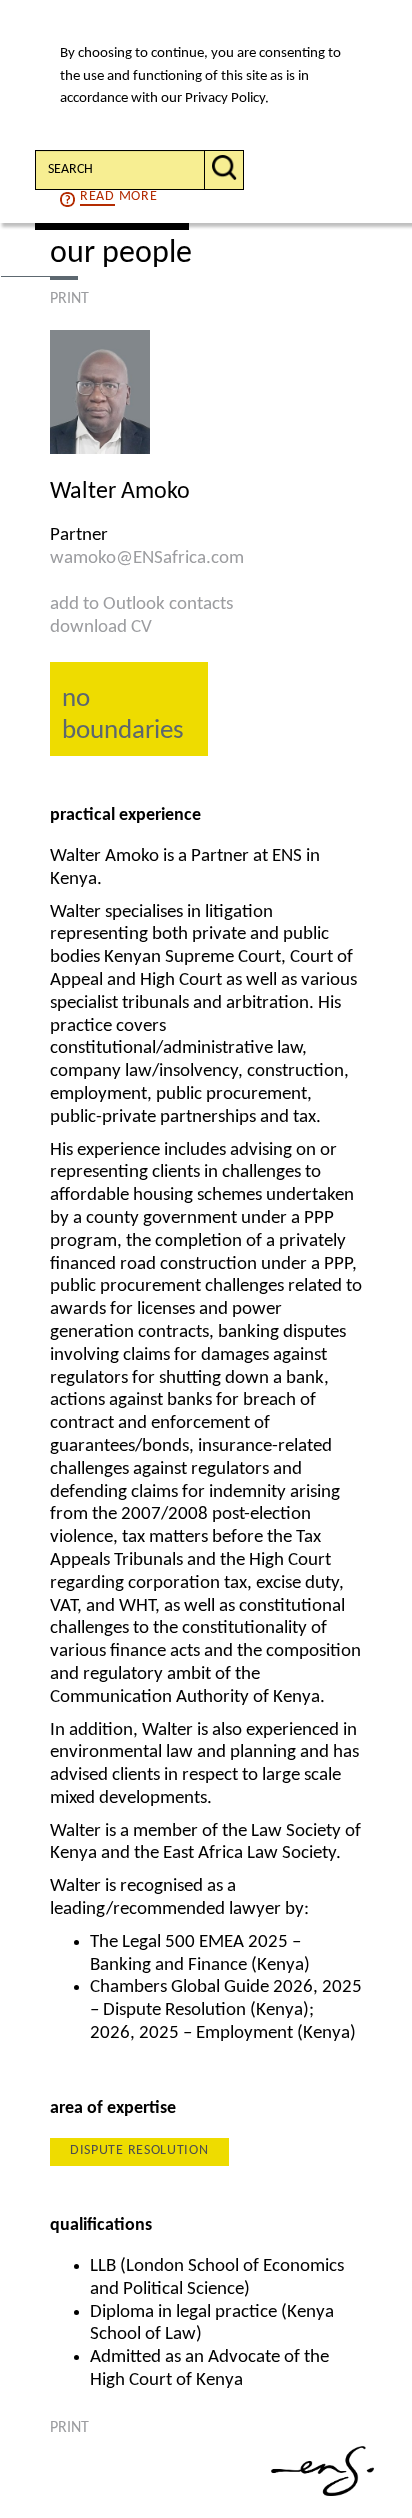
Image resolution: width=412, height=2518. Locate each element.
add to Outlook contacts (141, 604)
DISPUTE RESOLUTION (139, 2150)
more (118, 196)
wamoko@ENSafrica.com (147, 558)
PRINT (69, 299)
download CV (101, 627)
